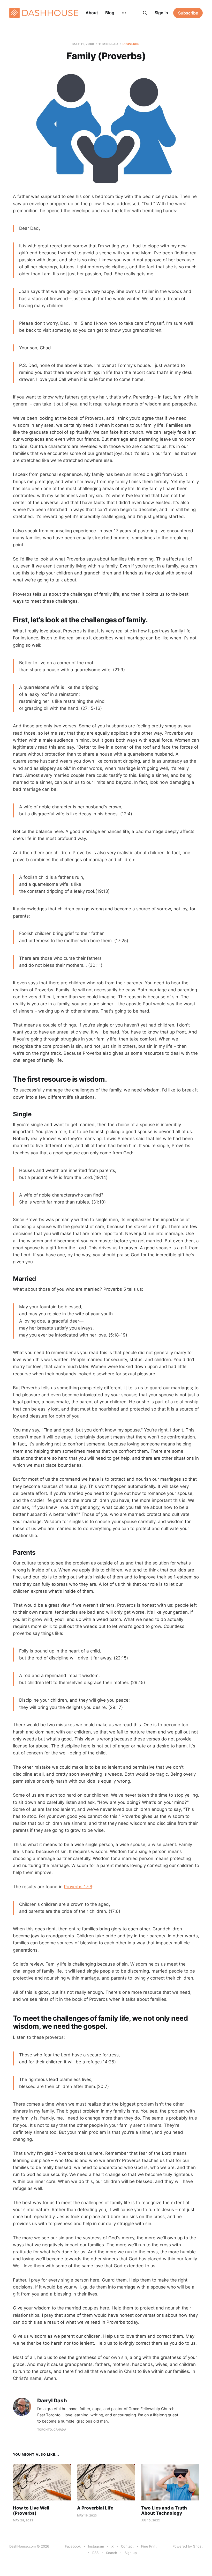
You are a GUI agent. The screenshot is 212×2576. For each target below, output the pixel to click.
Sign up (131, 2553)
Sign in (161, 13)
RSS (95, 2553)
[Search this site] (145, 13)
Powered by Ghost (188, 2546)
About (92, 13)
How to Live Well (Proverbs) (31, 2511)
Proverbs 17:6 (78, 1887)
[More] (124, 13)
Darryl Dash (52, 2401)
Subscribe (188, 13)
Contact (127, 2546)
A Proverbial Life (95, 2508)
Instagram (96, 2546)
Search (112, 2553)
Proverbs (131, 44)
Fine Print (149, 2546)
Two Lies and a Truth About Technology (164, 2511)
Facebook (73, 2546)
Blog (110, 13)
